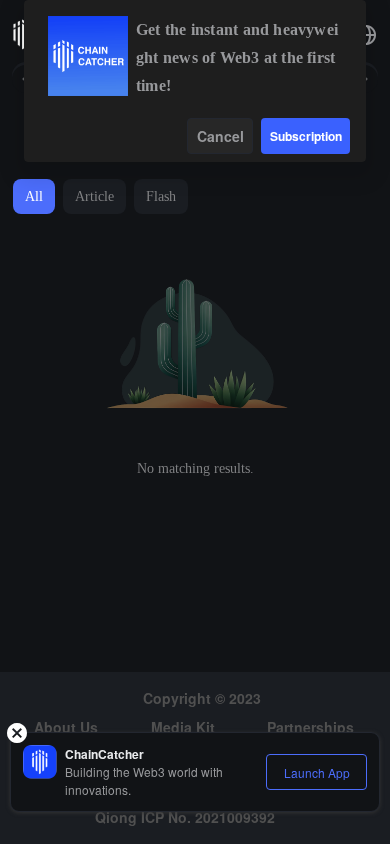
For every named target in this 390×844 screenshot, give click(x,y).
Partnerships (310, 727)
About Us (66, 727)
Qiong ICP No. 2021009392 (185, 817)
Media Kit (183, 727)
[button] (366, 35)
